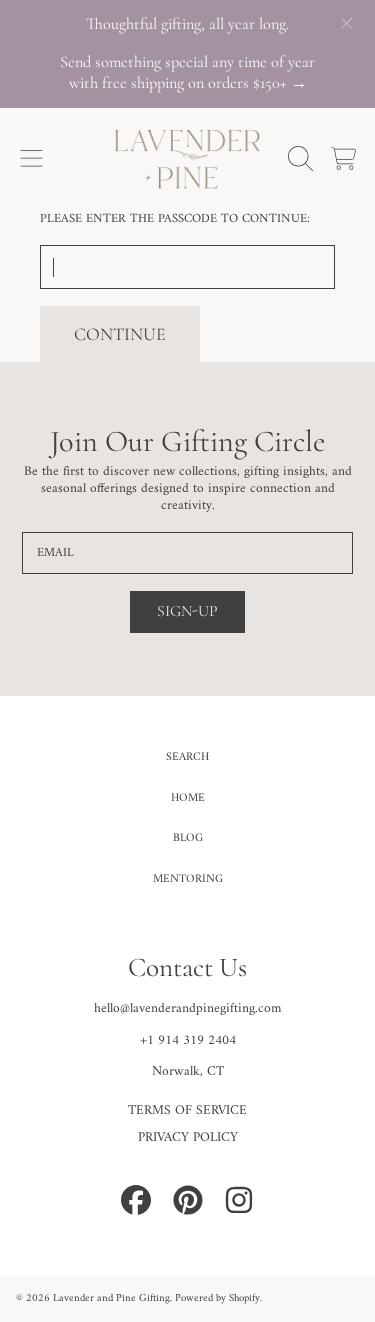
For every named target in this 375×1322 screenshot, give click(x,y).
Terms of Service (187, 1111)
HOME (188, 798)
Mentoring (188, 879)
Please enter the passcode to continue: (175, 219)
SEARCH (187, 757)
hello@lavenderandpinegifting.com (187, 1009)
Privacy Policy (188, 1138)
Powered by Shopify (217, 1298)
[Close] (346, 23)
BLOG (188, 838)
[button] (32, 159)
